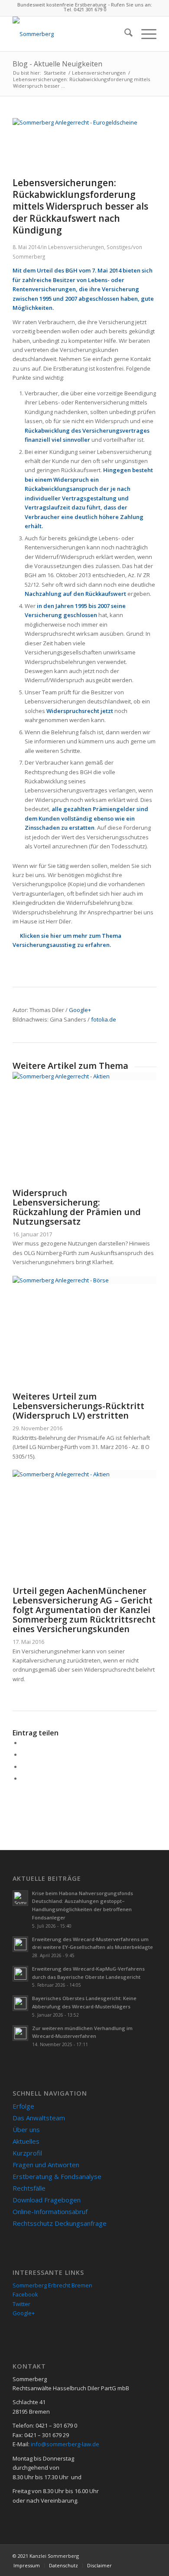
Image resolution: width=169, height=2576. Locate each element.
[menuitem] (124, 34)
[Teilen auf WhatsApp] (23, 1767)
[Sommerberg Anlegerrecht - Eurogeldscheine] (84, 122)
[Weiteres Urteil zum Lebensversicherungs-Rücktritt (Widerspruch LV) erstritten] (84, 1280)
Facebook (25, 2294)
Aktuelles (26, 2141)
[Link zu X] (150, 2556)
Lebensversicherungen (76, 247)
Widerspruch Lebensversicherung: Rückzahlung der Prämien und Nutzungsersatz (77, 1207)
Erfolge (23, 2106)
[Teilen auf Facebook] (23, 1743)
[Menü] (145, 34)
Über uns (26, 2129)
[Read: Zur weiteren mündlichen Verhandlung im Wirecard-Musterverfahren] (20, 2033)
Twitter (21, 2304)
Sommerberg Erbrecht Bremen (52, 2285)
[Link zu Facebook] (137, 2556)
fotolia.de (104, 1019)
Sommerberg (29, 256)
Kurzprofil (27, 2153)
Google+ (80, 1010)
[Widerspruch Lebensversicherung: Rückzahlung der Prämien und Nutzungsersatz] (84, 1076)
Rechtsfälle (29, 2188)
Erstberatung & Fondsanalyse (57, 2176)
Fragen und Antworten (46, 2165)
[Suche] (124, 34)
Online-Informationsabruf (50, 2211)
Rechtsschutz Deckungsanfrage (60, 2223)
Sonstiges (119, 247)
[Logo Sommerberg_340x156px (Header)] (70, 34)
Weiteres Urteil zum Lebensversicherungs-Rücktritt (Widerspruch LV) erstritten (78, 1406)
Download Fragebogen (47, 2200)
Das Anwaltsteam (39, 2118)
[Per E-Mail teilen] (23, 1778)
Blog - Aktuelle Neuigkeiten (57, 64)
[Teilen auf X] (23, 1755)
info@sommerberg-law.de (65, 2444)
